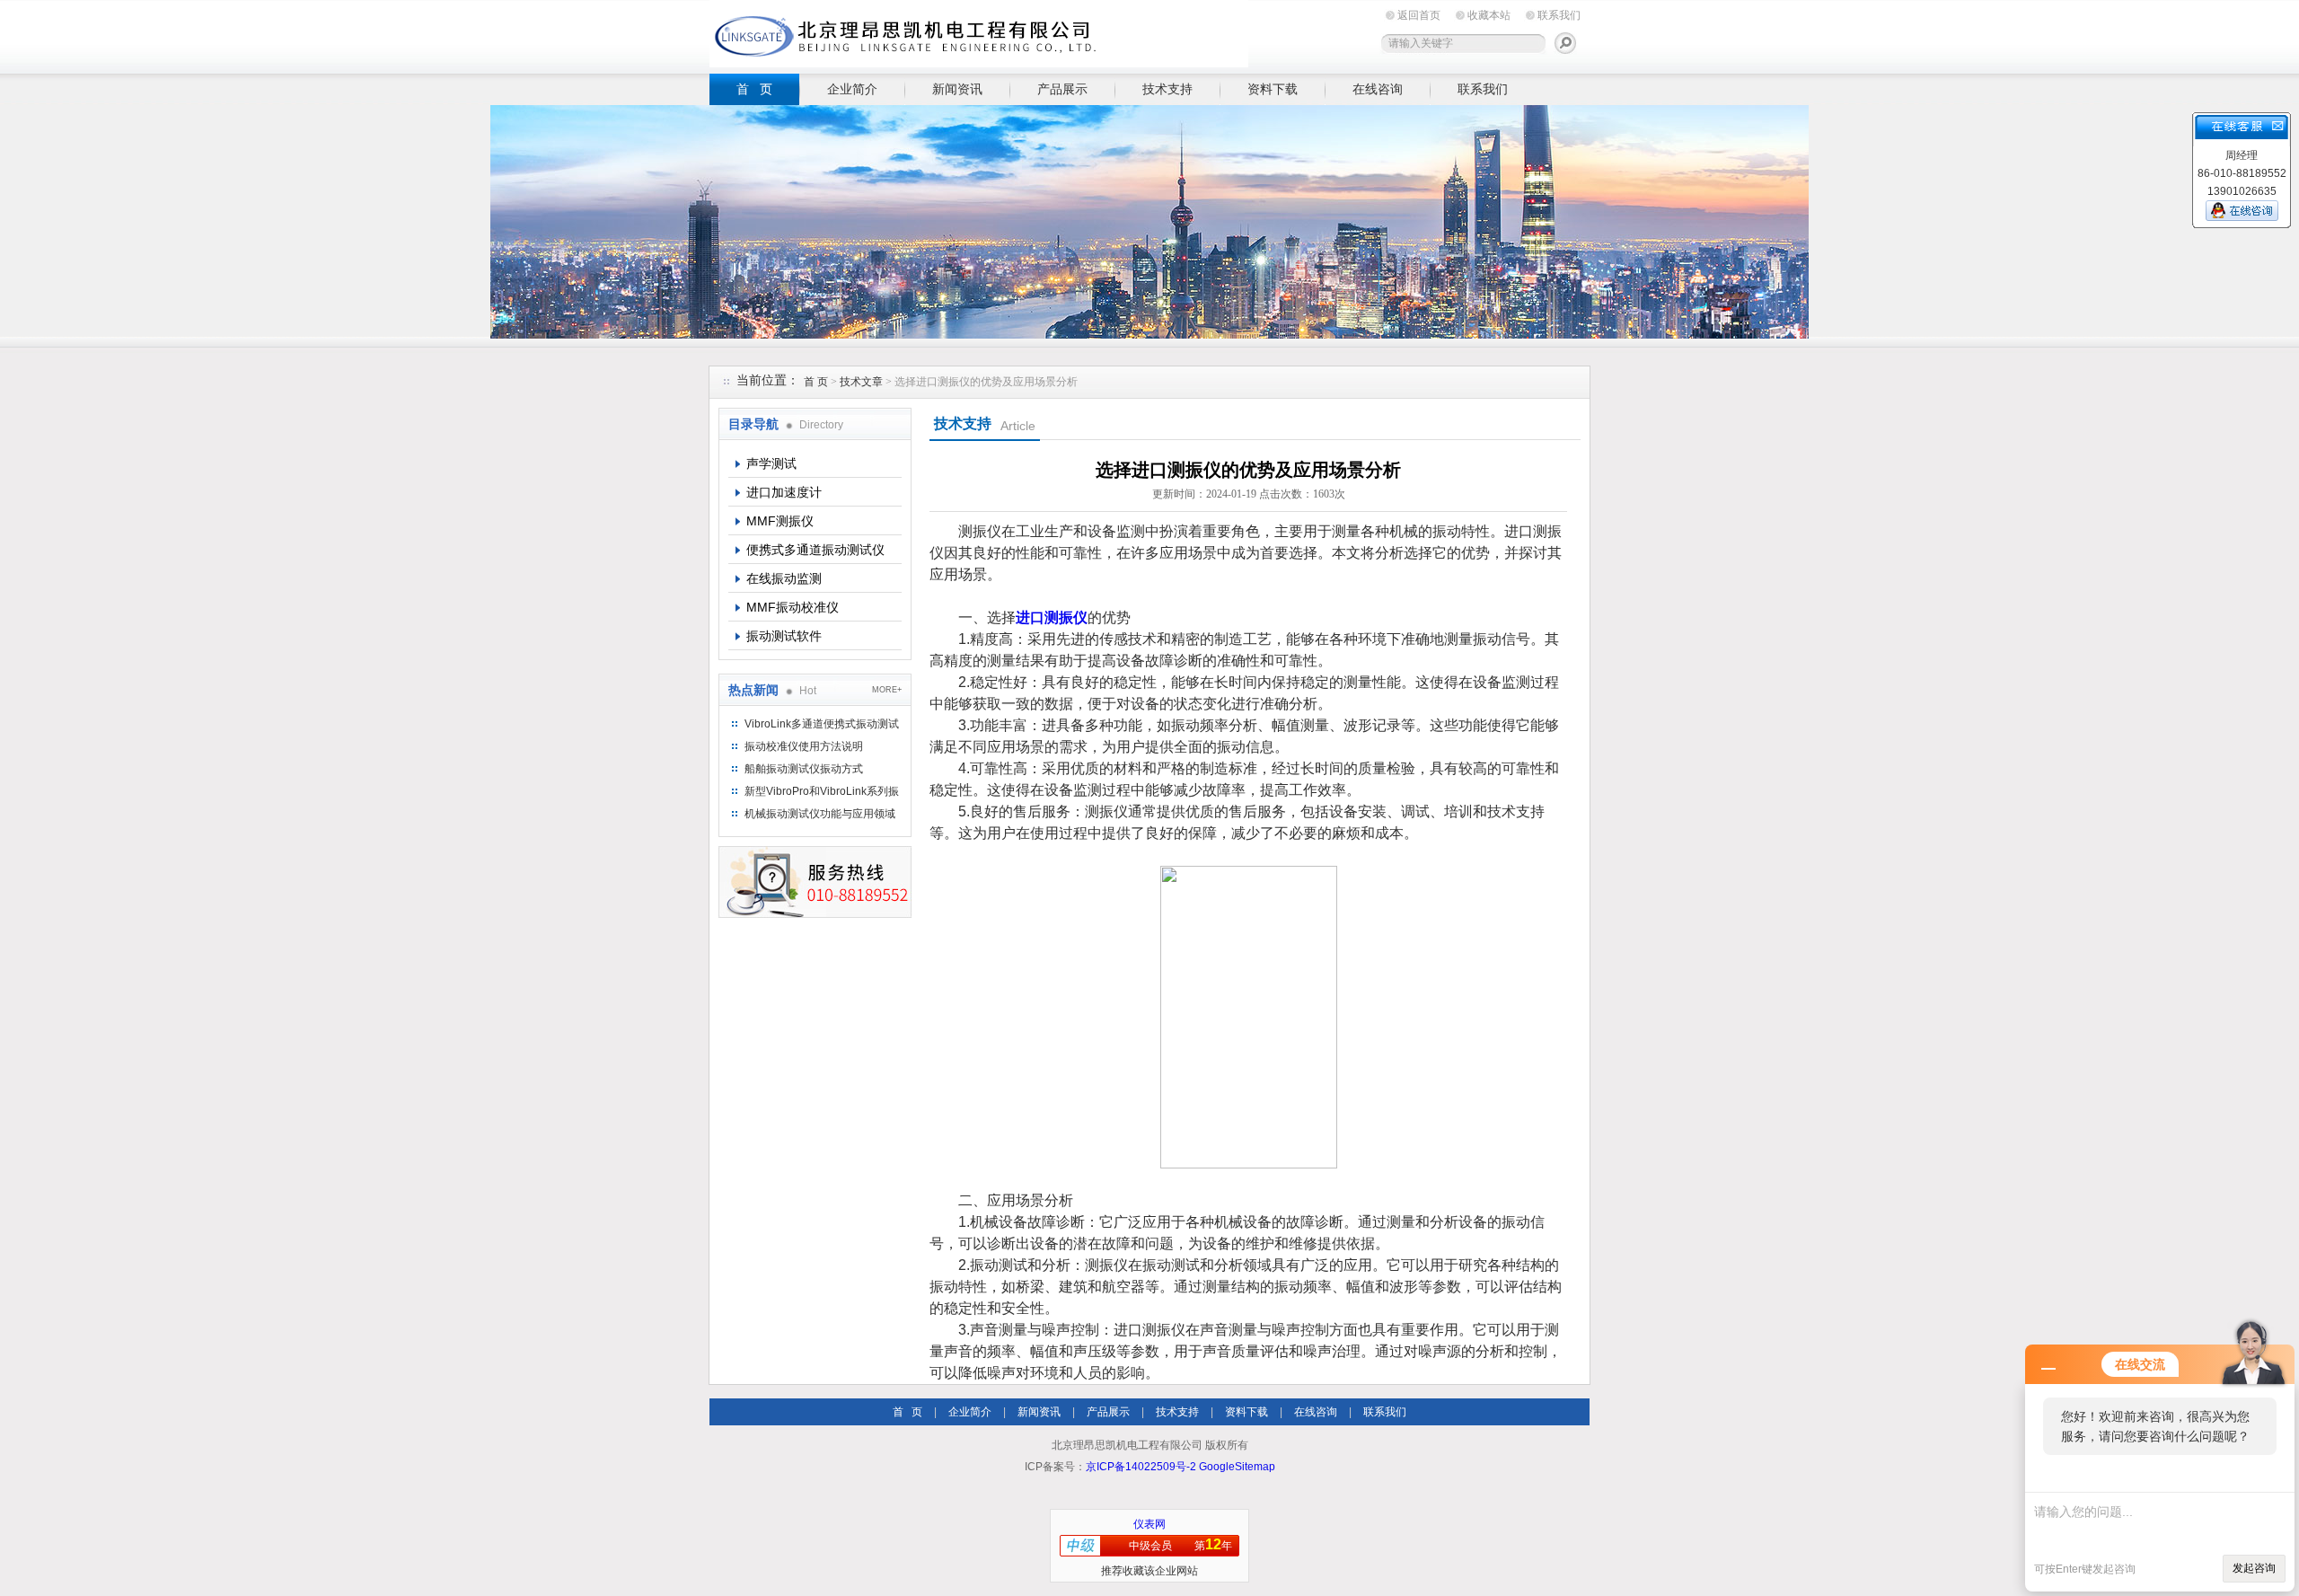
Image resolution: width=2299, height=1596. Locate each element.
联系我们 (1559, 15)
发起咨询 (2254, 1568)
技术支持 (1167, 89)
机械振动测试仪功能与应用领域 (820, 814)
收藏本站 (1489, 15)
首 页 (754, 89)
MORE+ (887, 690)
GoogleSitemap (1237, 1467)
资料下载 (1273, 89)
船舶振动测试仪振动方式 (804, 769)
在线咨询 (1378, 89)
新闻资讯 (957, 89)
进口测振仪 (1052, 617)
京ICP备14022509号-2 (1141, 1467)
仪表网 (1149, 1524)
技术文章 (861, 382)
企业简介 (852, 89)
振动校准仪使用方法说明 (804, 746)
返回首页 (1419, 15)
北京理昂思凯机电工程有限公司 (979, 34)
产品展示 (1062, 89)
